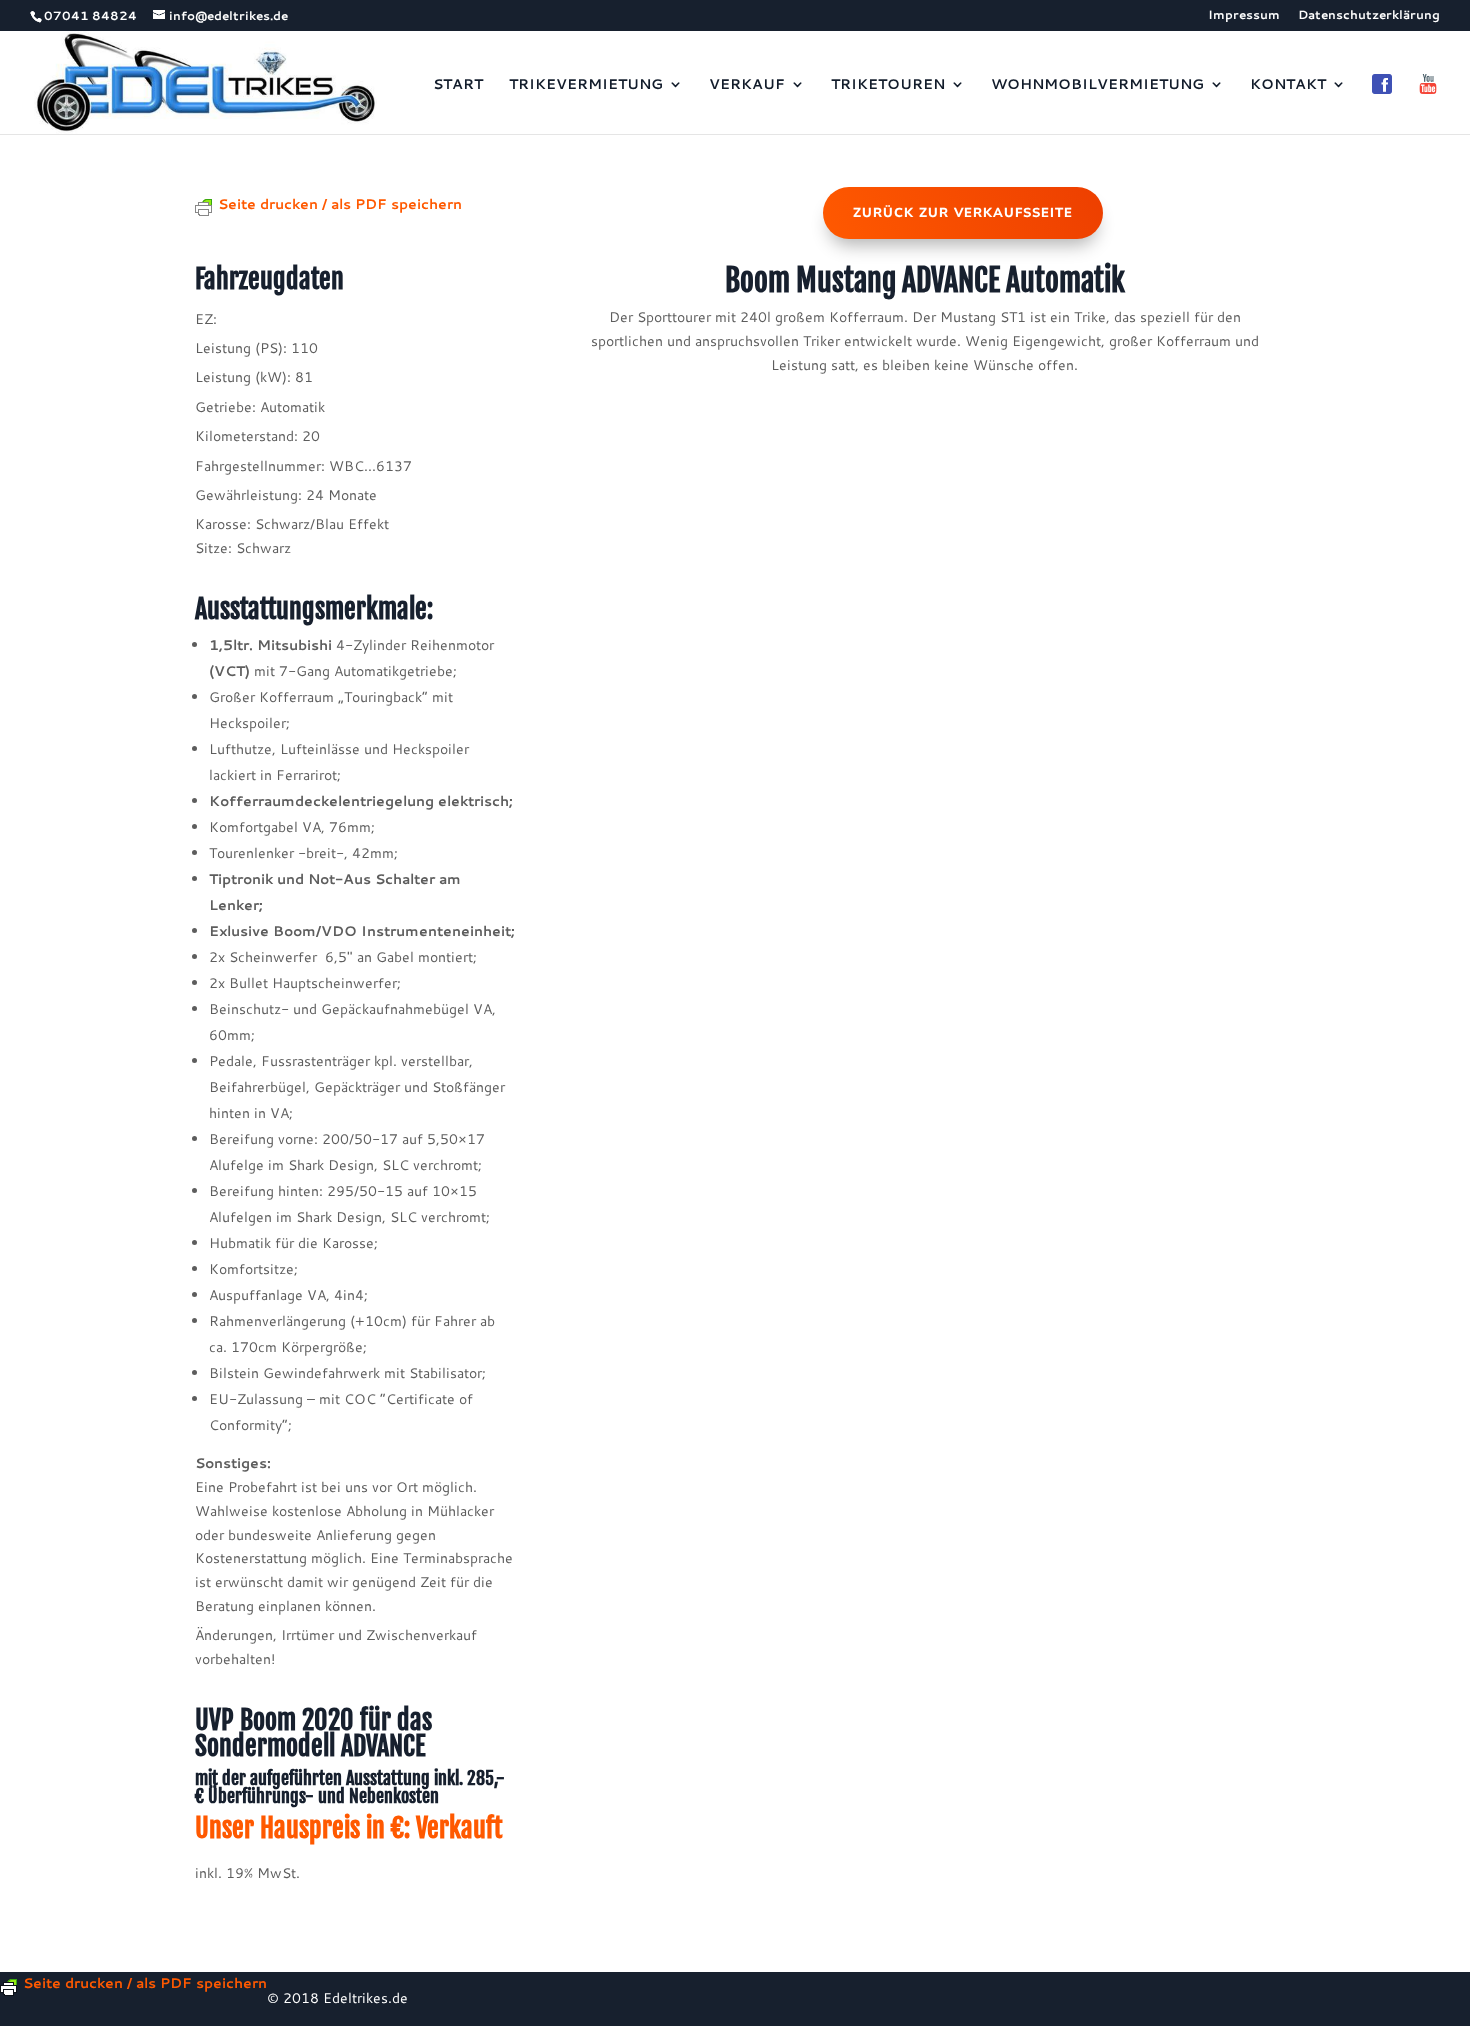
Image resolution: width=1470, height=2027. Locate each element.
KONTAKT (1288, 85)
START (458, 85)
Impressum (1244, 16)
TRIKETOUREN (888, 85)
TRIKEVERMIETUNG (586, 85)
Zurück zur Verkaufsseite (963, 213)
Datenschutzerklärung (1369, 16)
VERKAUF (747, 85)
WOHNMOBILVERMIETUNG (1097, 85)
